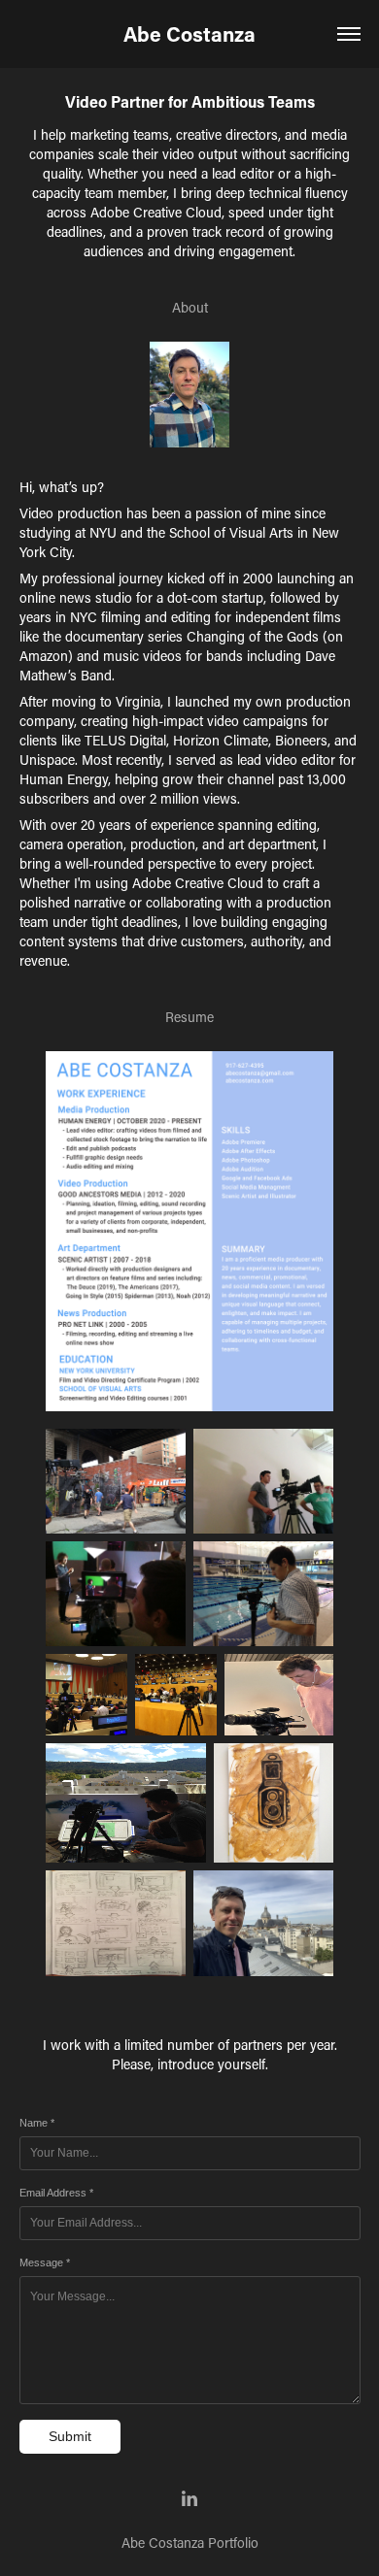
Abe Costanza (189, 34)
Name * (37, 2123)
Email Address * (56, 2193)
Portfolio (233, 2543)
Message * (45, 2262)
